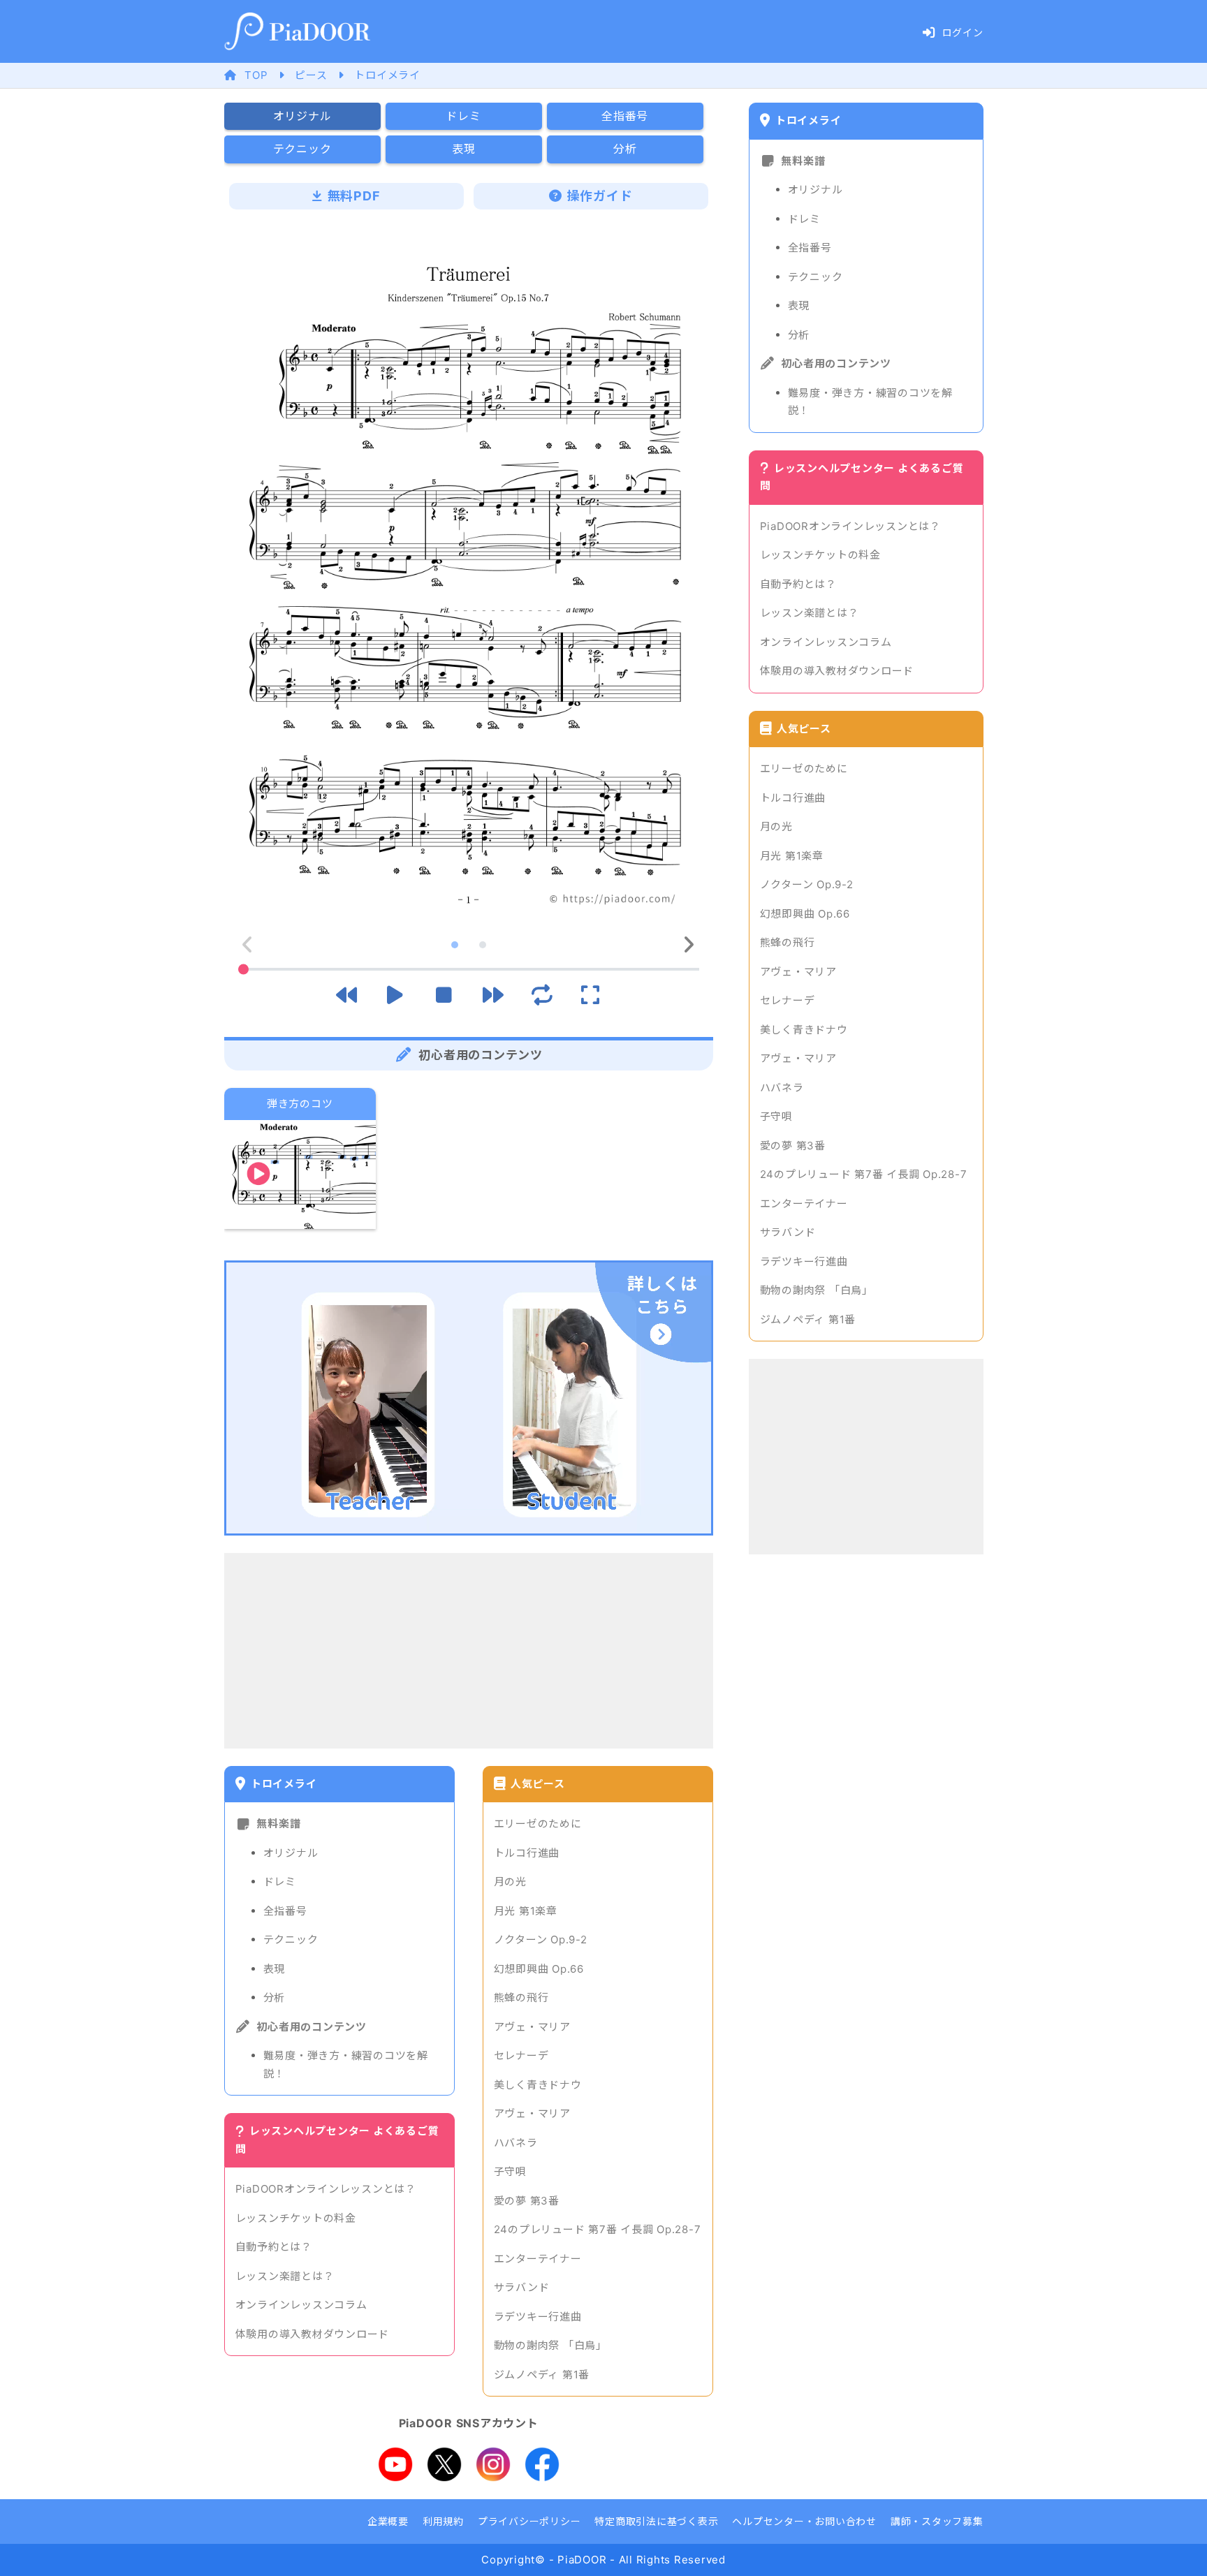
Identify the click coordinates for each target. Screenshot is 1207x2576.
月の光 (510, 1882)
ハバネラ (516, 2143)
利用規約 (443, 2521)
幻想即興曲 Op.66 (539, 1969)
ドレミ (280, 1882)
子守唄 (510, 2171)
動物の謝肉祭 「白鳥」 (550, 2345)
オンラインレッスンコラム (301, 2305)
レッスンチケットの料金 (296, 2218)
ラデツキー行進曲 (538, 2317)
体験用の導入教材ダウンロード (313, 2334)
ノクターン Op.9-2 (541, 1940)
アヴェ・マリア (532, 2027)
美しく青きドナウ (538, 2085)
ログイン (963, 32)
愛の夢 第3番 (527, 2201)
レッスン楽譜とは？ (285, 2276)
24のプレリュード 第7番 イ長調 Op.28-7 (598, 2229)
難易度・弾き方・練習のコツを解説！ (346, 2065)
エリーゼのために (538, 1824)
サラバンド (522, 2287)
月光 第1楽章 (526, 1911)
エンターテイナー (538, 2259)
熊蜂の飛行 (521, 1997)
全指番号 (285, 1911)
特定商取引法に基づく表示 (656, 2521)
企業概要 (388, 2521)
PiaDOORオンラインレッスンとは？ (326, 2189)
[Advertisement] (469, 1651)
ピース (311, 75)
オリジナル (291, 1853)
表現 (275, 1969)
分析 (275, 1997)
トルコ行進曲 (527, 1853)
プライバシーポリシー (529, 2521)
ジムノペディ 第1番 (542, 2375)
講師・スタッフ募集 (937, 2521)
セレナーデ (521, 2055)
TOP (256, 75)
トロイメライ (387, 75)
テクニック (291, 1940)
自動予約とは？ (274, 2247)
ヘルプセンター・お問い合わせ (804, 2521)
